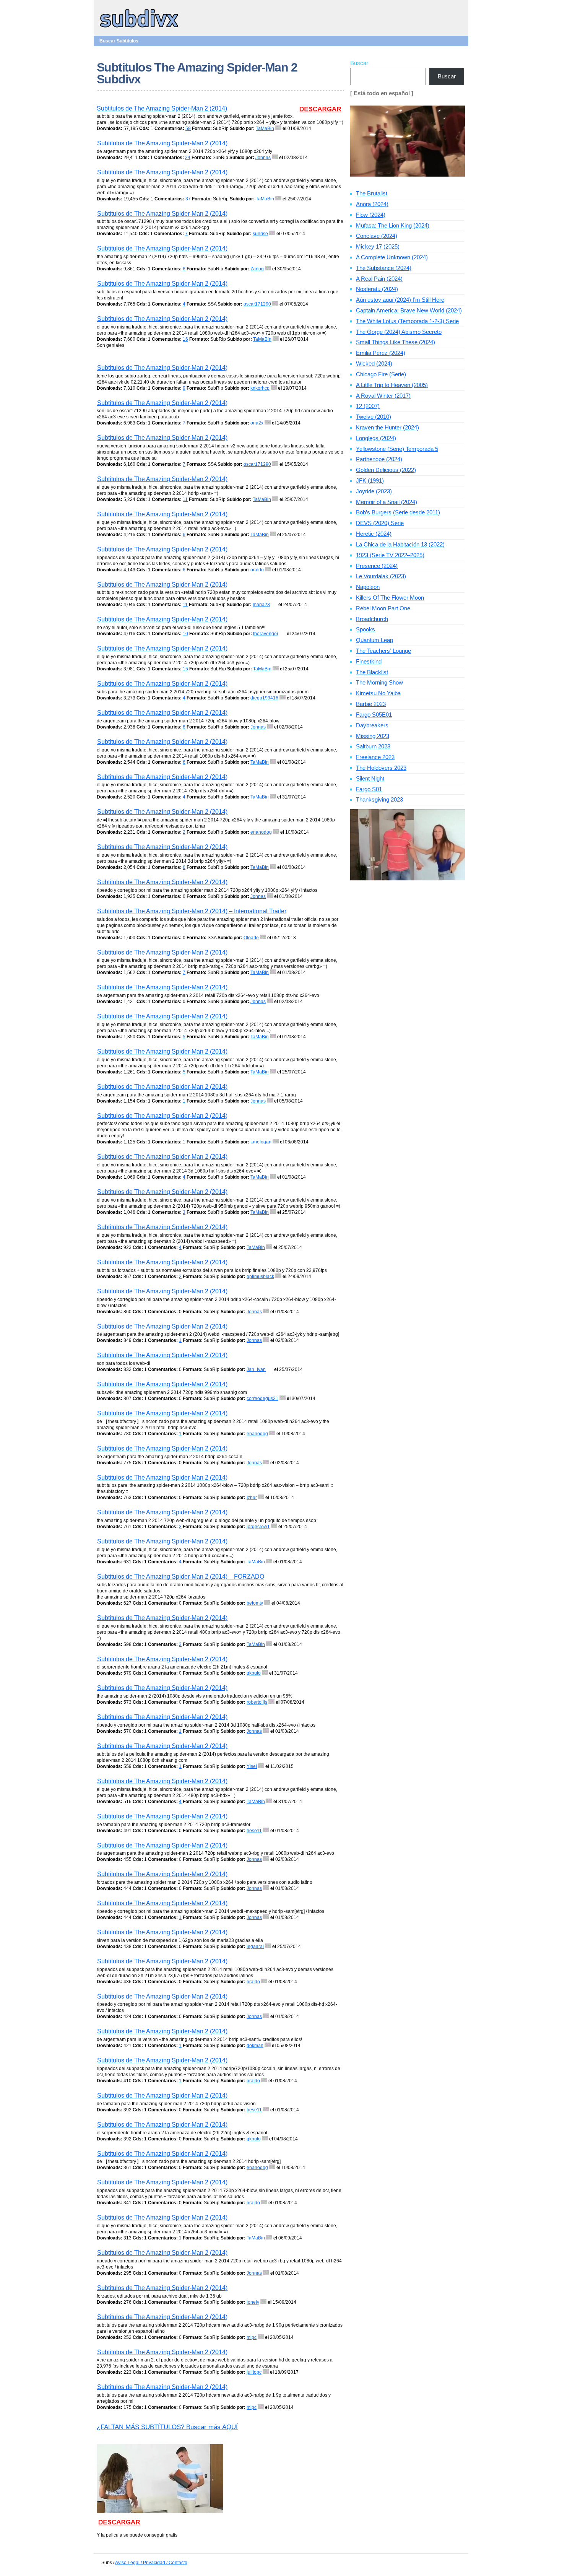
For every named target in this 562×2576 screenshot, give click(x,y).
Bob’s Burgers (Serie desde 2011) (398, 512)
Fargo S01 (369, 789)
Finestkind (369, 661)
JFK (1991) (370, 481)
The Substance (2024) (384, 268)
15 (185, 669)
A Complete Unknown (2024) (392, 257)
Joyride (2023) (374, 491)
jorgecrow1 (258, 1527)
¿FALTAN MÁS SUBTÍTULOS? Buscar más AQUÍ (167, 2427)
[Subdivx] (139, 28)
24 (188, 158)
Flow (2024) (371, 215)
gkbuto (254, 1673)
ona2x (257, 423)
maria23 (261, 605)
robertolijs (257, 1702)
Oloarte (251, 938)
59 (188, 128)
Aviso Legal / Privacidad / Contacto (151, 2563)
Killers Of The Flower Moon (390, 598)
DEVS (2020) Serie (380, 523)
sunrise (260, 234)
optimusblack (260, 1277)
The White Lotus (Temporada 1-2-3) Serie (407, 321)
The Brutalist (372, 193)
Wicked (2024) (374, 363)
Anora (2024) (372, 204)
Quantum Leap (374, 640)
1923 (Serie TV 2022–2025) (390, 555)
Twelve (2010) (374, 417)
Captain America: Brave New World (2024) (409, 310)
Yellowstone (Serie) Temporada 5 (397, 449)
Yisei (252, 1766)
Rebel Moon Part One (383, 608)
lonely (253, 2302)
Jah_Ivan (256, 1369)
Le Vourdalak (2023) (381, 576)
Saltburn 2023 (373, 746)
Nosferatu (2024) (377, 289)
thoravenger (266, 634)
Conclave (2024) (377, 236)
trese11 (254, 1831)
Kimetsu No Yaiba (378, 693)
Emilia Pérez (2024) (381, 353)
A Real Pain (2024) (379, 279)
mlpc (252, 2337)
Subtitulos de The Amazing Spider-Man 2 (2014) (162, 108)
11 (185, 499)
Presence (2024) (377, 566)
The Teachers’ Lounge (383, 651)
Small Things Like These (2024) (396, 342)
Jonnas (263, 158)
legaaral (255, 1947)
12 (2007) (368, 406)
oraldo (257, 570)
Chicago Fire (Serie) (381, 374)
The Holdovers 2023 (381, 768)
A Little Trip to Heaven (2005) (392, 385)
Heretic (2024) (374, 534)
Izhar (252, 1498)
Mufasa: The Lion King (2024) (393, 225)
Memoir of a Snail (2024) (387, 502)
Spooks (365, 629)
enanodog (261, 832)
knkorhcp (260, 388)
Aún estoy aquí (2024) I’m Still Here (400, 300)
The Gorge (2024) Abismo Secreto (399, 332)
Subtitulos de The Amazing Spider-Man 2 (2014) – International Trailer (192, 911)
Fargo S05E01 (374, 715)
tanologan (261, 1142)
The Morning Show (379, 682)
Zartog (257, 269)
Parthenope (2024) (379, 459)
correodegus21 (262, 1399)
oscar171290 (257, 304)
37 (188, 199)
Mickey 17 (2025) (378, 246)
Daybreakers (372, 725)
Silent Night (370, 778)
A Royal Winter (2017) (383, 396)
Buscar (359, 63)
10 (185, 634)
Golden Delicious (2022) (386, 470)
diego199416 (264, 698)
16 (185, 339)
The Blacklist (372, 672)
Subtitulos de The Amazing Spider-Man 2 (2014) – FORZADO (181, 1577)
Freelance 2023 (375, 757)
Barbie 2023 (371, 704)
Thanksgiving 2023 (379, 799)
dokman (255, 2046)
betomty (255, 1603)
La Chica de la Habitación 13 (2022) (400, 544)
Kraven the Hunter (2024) (387, 427)
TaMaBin (265, 128)
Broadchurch (372, 619)
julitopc (254, 2372)
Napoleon (368, 587)
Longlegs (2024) (376, 438)
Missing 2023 (373, 736)
